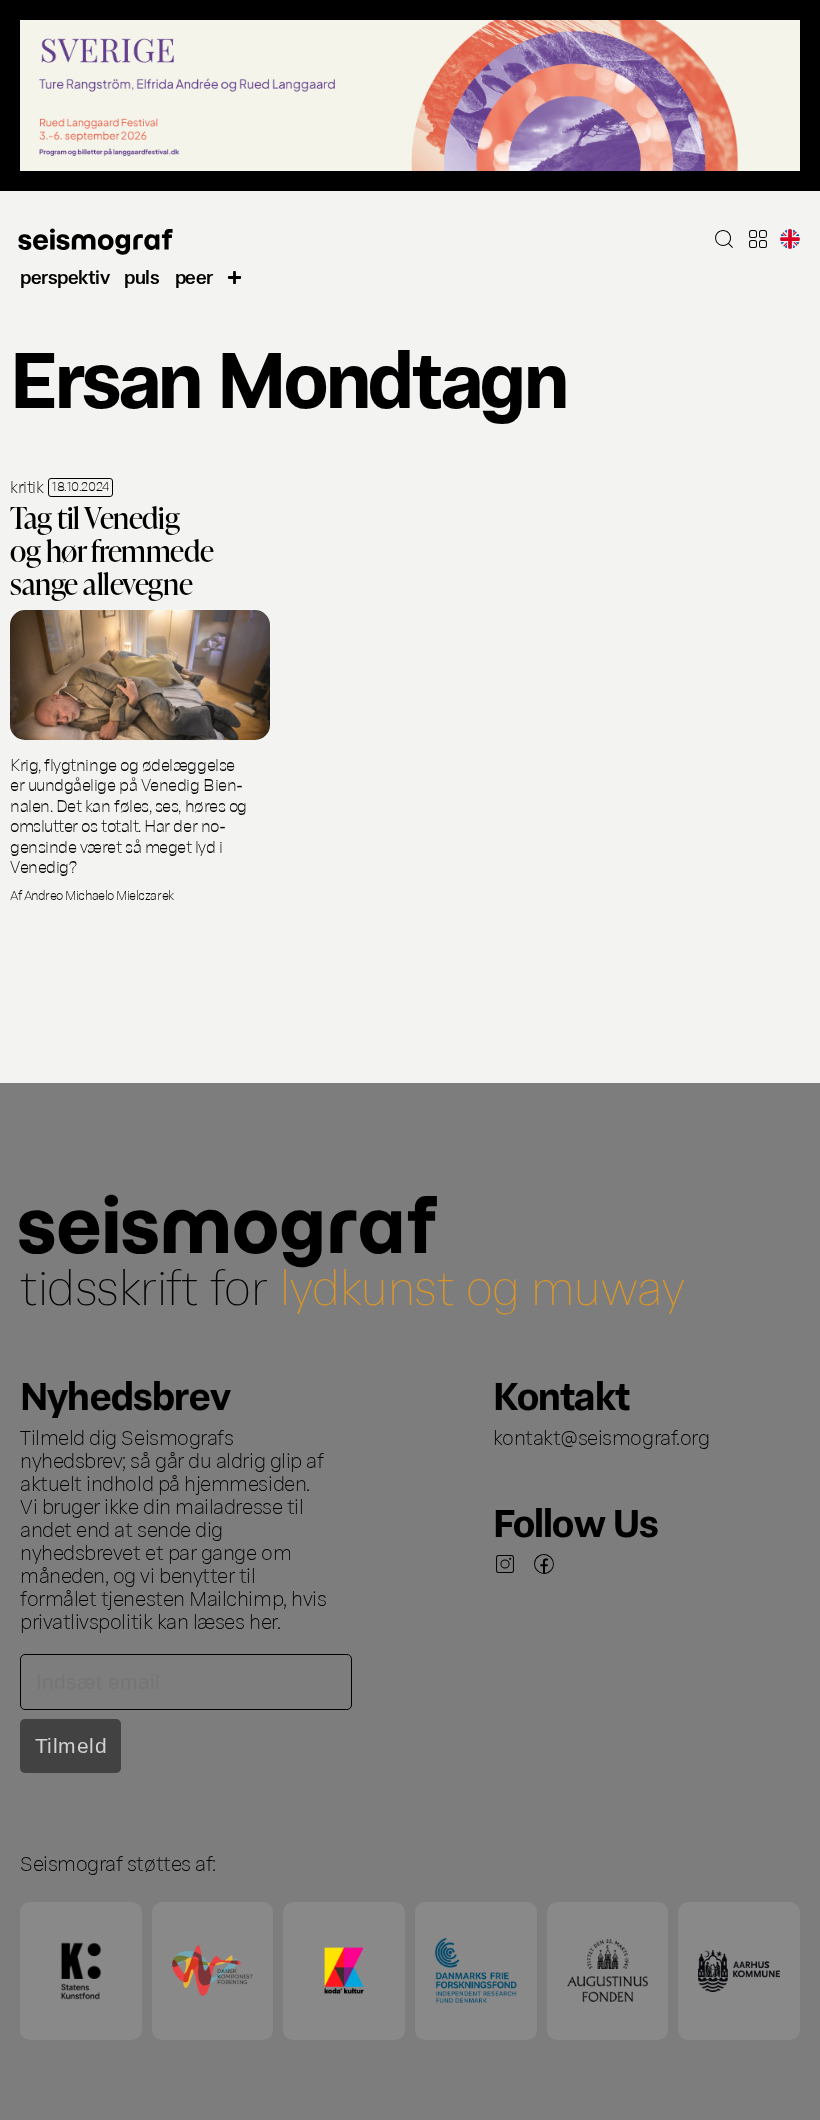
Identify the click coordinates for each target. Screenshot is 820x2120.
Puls (141, 275)
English (790, 239)
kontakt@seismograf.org (601, 1436)
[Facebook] (544, 1564)
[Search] (724, 239)
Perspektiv (64, 275)
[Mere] (235, 275)
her (263, 1620)
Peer (194, 275)
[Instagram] (505, 1564)
